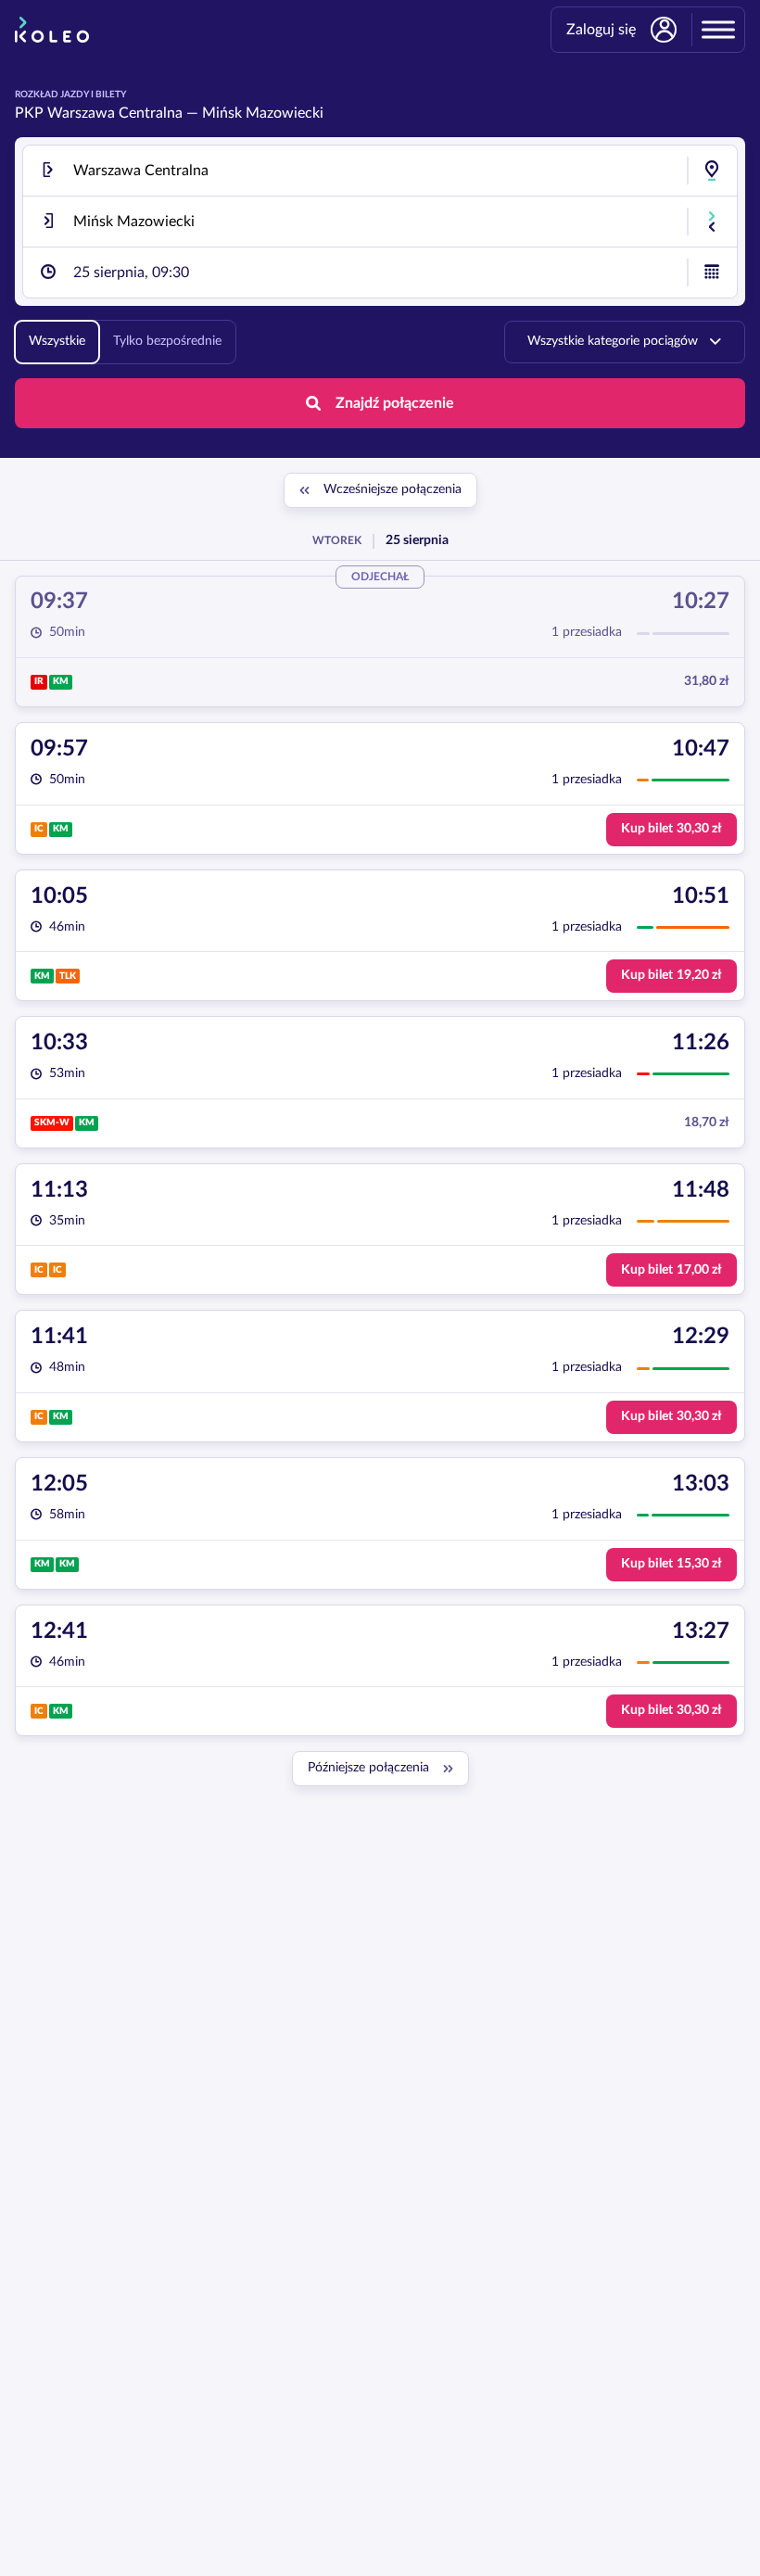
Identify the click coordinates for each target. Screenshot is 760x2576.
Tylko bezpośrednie (167, 341)
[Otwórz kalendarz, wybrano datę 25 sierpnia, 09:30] (712, 273)
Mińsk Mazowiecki (263, 113)
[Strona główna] (52, 30)
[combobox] (380, 171)
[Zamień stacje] (712, 222)
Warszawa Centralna (115, 113)
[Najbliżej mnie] (712, 171)
